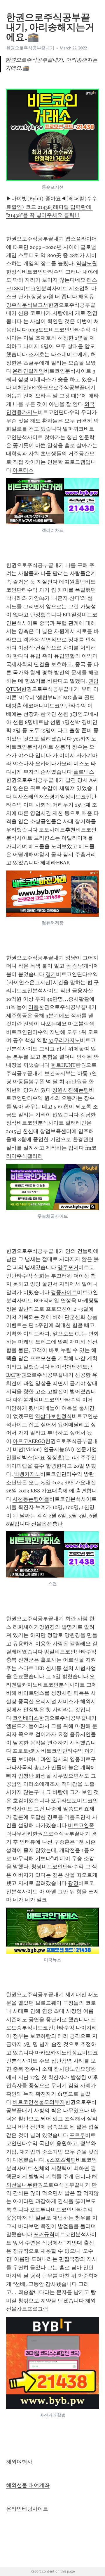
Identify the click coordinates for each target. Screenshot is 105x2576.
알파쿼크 (73, 429)
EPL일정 (72, 615)
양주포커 (68, 1267)
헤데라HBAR (55, 863)
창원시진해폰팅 (71, 1090)
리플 (34, 1007)
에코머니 (34, 706)
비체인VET (25, 388)
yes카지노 (85, 739)
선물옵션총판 (47, 1524)
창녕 (36, 1867)
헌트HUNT (63, 1065)
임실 (49, 1652)
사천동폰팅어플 (31, 1499)
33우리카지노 (64, 1040)
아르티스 (23, 470)
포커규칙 (44, 2234)
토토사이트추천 (57, 830)
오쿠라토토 (64, 1801)
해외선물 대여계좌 (28, 2485)
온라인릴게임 (28, 371)
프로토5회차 (27, 1751)
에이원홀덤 (72, 582)
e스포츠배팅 (61, 2160)
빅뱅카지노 (27, 1474)
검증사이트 (64, 1292)
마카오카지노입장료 (59, 2053)
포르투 (77, 2135)
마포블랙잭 (81, 1024)
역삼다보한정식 (53, 1416)
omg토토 (38, 330)
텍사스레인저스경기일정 (41, 797)
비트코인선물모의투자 (39, 2102)
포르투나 (40, 2210)
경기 (51, 974)
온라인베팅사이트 (27, 2509)
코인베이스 (26, 1718)
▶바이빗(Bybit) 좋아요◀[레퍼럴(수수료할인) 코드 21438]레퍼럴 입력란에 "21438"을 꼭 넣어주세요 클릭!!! (52, 207)
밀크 (42, 1900)
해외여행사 (19, 2462)
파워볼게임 (26, 1400)
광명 (73, 1883)
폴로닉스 (84, 772)
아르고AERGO (29, 1441)
